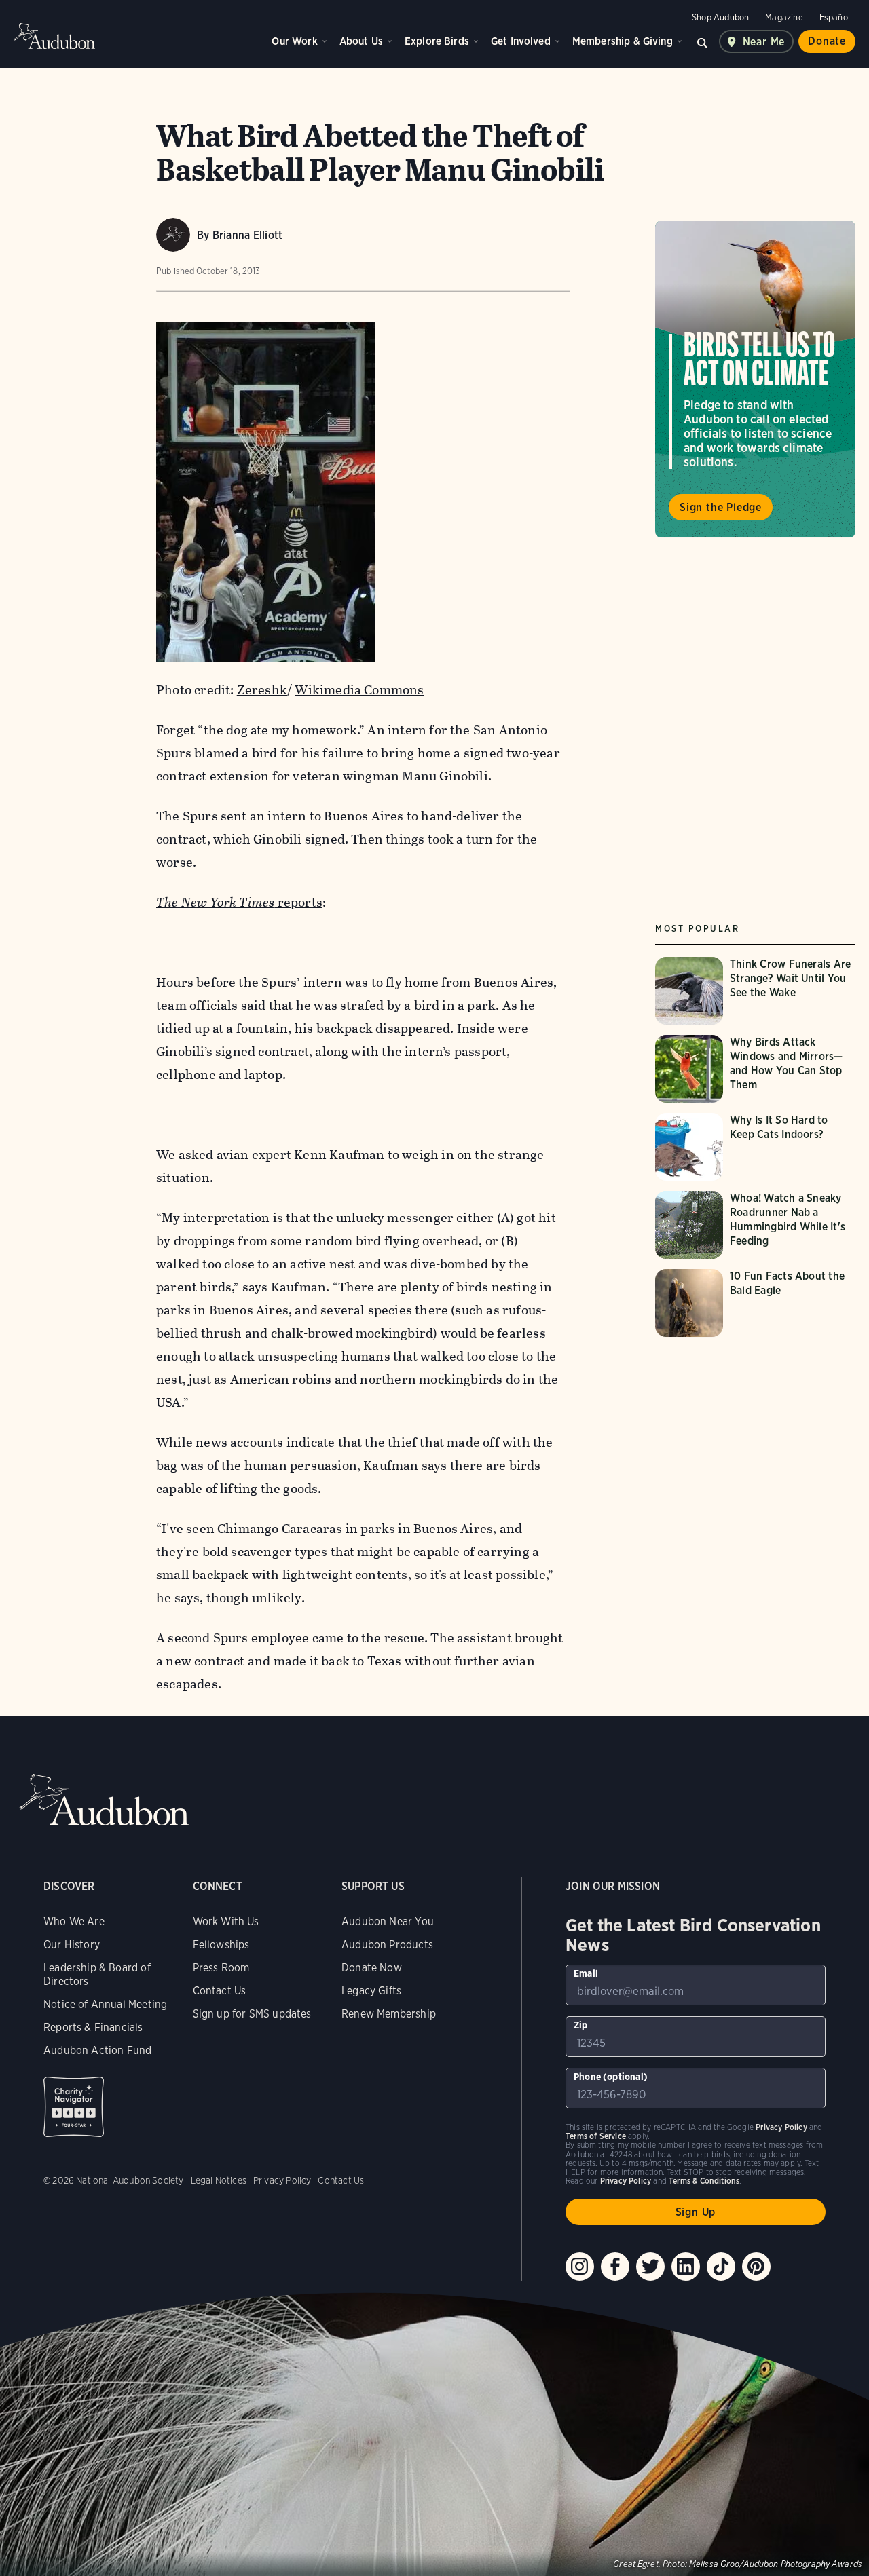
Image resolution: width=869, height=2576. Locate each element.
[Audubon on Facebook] (615, 2267)
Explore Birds (437, 41)
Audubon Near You (388, 1921)
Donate (827, 41)
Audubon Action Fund (97, 2050)
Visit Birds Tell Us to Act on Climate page (755, 379)
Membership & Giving (623, 41)
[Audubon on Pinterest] (756, 2267)
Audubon (54, 36)
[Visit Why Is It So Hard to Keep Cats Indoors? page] (757, 1147)
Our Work (294, 41)
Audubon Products (387, 1945)
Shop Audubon (720, 17)
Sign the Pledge (721, 508)
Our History (72, 1945)
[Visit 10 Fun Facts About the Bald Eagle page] (757, 1303)
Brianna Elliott (248, 235)
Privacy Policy (282, 2180)
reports (239, 902)
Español (835, 17)
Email (586, 1973)
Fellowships (221, 1945)
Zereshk (262, 690)
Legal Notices (219, 2180)
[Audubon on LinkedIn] (686, 2267)
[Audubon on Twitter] (650, 2267)
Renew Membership (389, 2014)
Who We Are (74, 1921)
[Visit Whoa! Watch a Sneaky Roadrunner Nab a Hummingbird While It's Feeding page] (757, 1225)
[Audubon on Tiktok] (721, 2267)
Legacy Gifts (371, 1991)
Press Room (221, 1968)
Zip (581, 2025)
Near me (764, 42)
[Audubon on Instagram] (580, 2267)
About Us (361, 41)
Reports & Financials (93, 2027)
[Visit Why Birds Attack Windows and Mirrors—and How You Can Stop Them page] (757, 1069)
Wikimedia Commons (359, 690)
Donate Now (372, 1968)
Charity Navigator (74, 2107)
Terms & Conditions (704, 2181)
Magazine (784, 17)
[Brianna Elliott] (173, 235)
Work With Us (226, 1921)
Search (703, 41)
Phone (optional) (611, 2077)
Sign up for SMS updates (252, 2014)
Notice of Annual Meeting (105, 2004)
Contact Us (220, 1991)
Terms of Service (596, 2136)
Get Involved (521, 41)
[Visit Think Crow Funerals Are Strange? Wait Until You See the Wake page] (757, 991)
